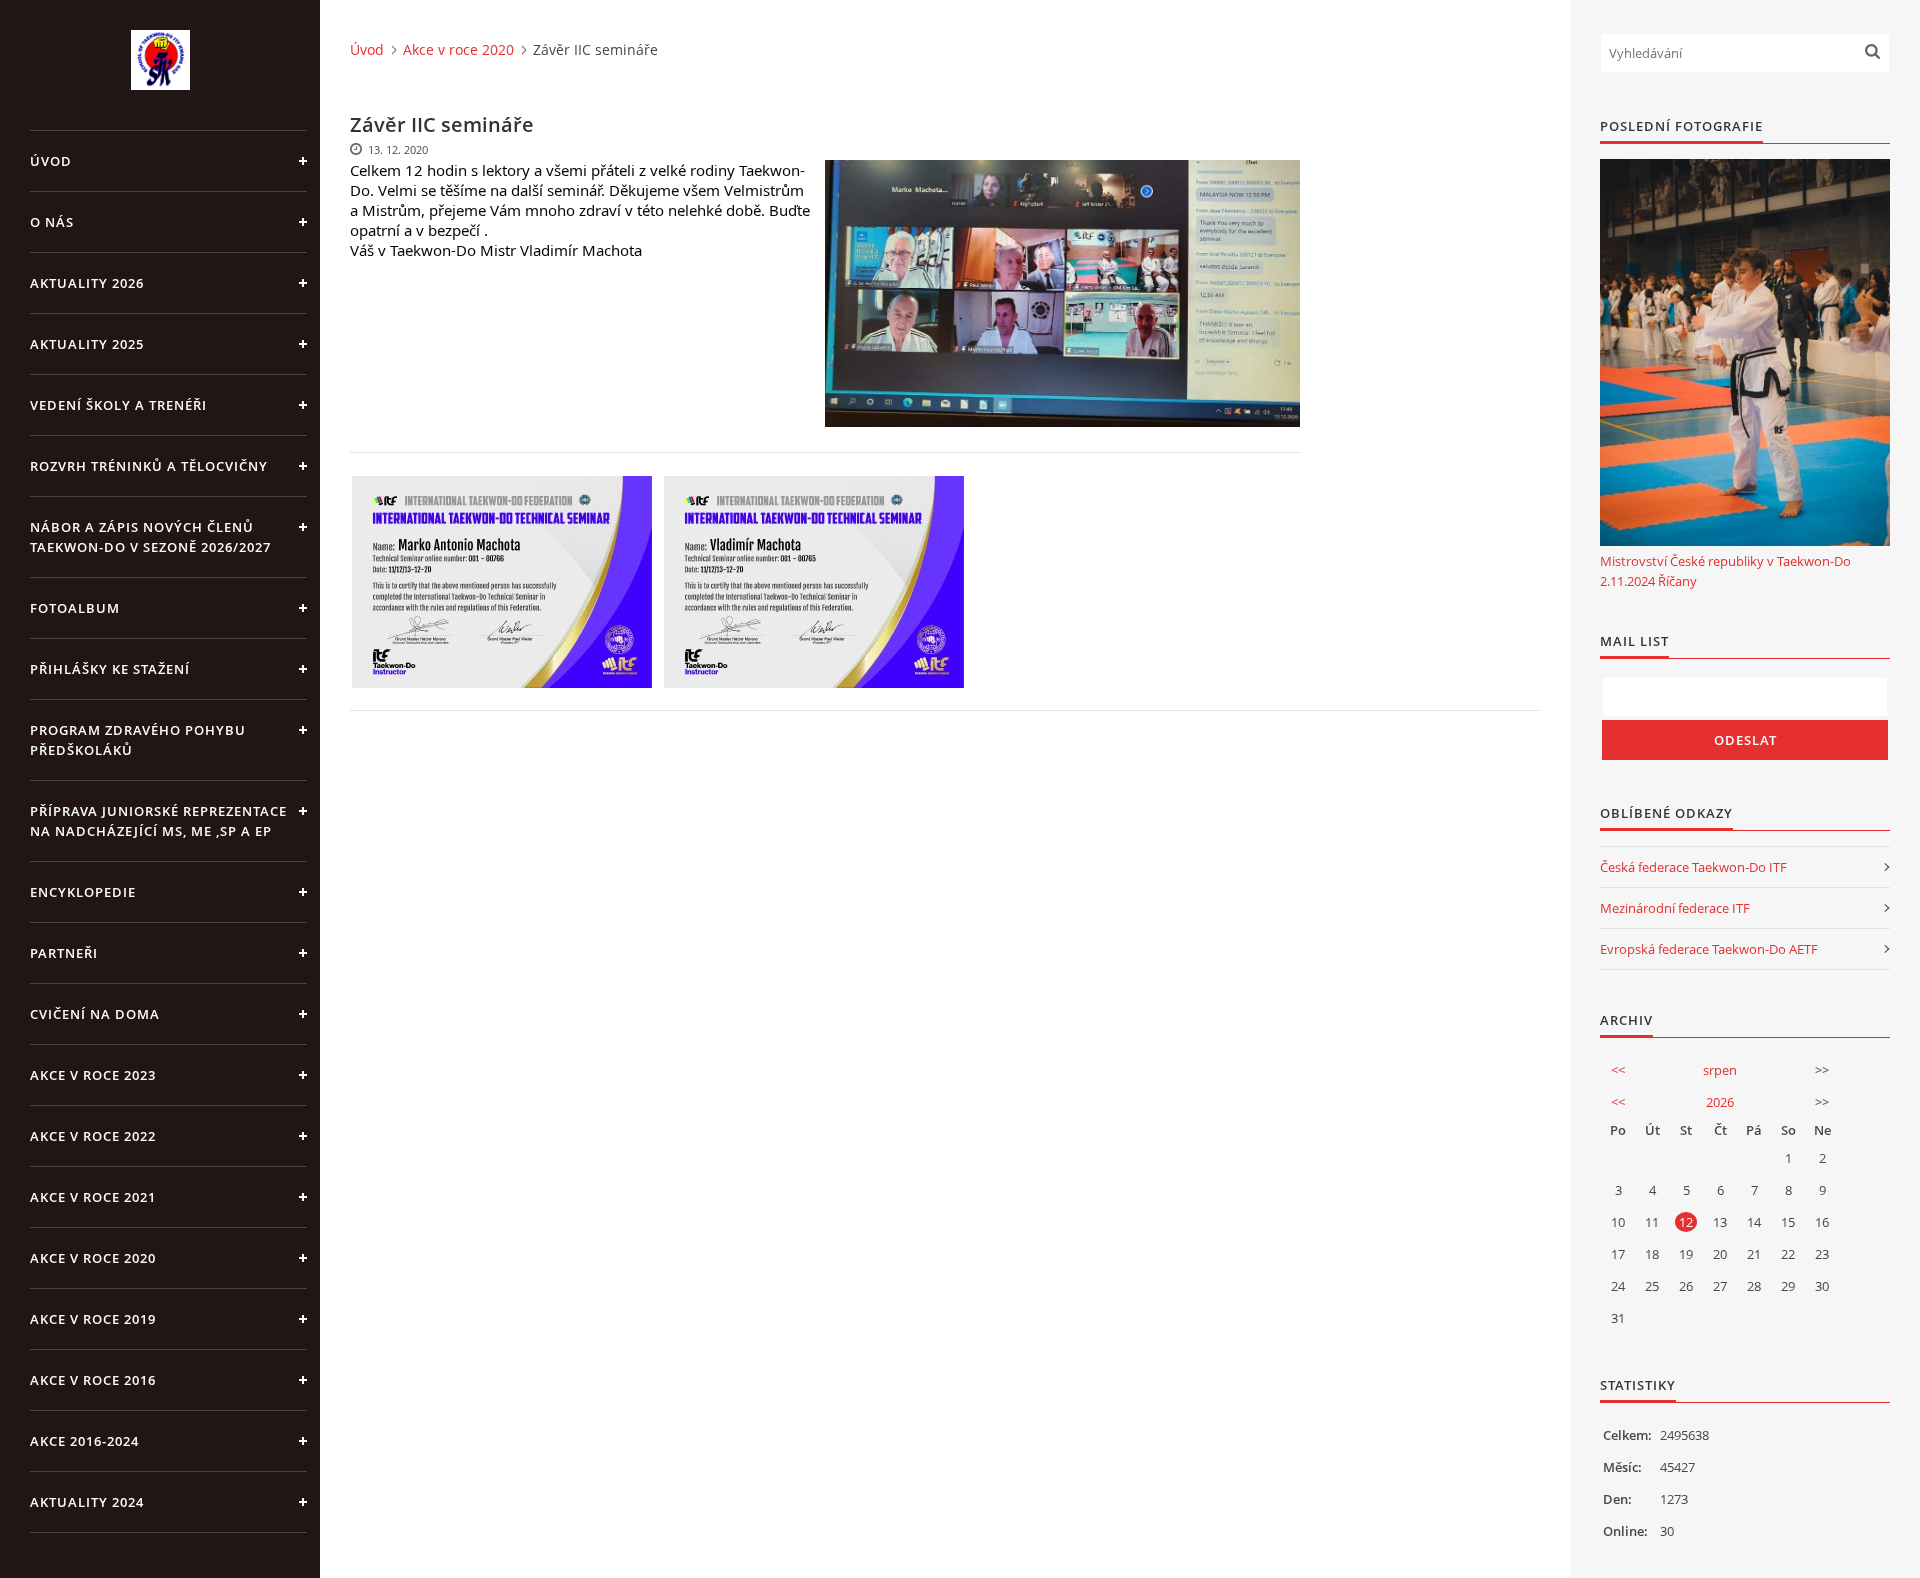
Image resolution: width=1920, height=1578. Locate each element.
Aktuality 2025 (87, 344)
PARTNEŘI (64, 953)
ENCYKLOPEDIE (83, 892)
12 (1686, 1222)
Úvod (51, 161)
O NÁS (52, 222)
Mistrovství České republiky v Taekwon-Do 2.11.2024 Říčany (1725, 571)
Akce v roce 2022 (93, 1136)
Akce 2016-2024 (84, 1441)
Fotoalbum (75, 608)
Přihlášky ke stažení (110, 669)
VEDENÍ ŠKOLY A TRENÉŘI (118, 405)
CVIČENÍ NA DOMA (95, 1014)
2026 (1720, 1102)
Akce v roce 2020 (93, 1258)
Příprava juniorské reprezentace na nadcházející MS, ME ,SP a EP (158, 821)
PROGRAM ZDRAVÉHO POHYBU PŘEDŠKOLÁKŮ (138, 740)
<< (1618, 1070)
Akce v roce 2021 (93, 1197)
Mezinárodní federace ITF (1675, 908)
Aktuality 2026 (87, 283)
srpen (1720, 1070)
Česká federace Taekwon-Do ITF (1693, 867)
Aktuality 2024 (87, 1502)
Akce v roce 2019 (93, 1319)
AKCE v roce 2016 (93, 1380)
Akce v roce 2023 (93, 1075)
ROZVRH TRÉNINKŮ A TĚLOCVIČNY (149, 466)
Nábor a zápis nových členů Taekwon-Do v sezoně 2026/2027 (150, 537)
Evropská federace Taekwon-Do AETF (1709, 949)
